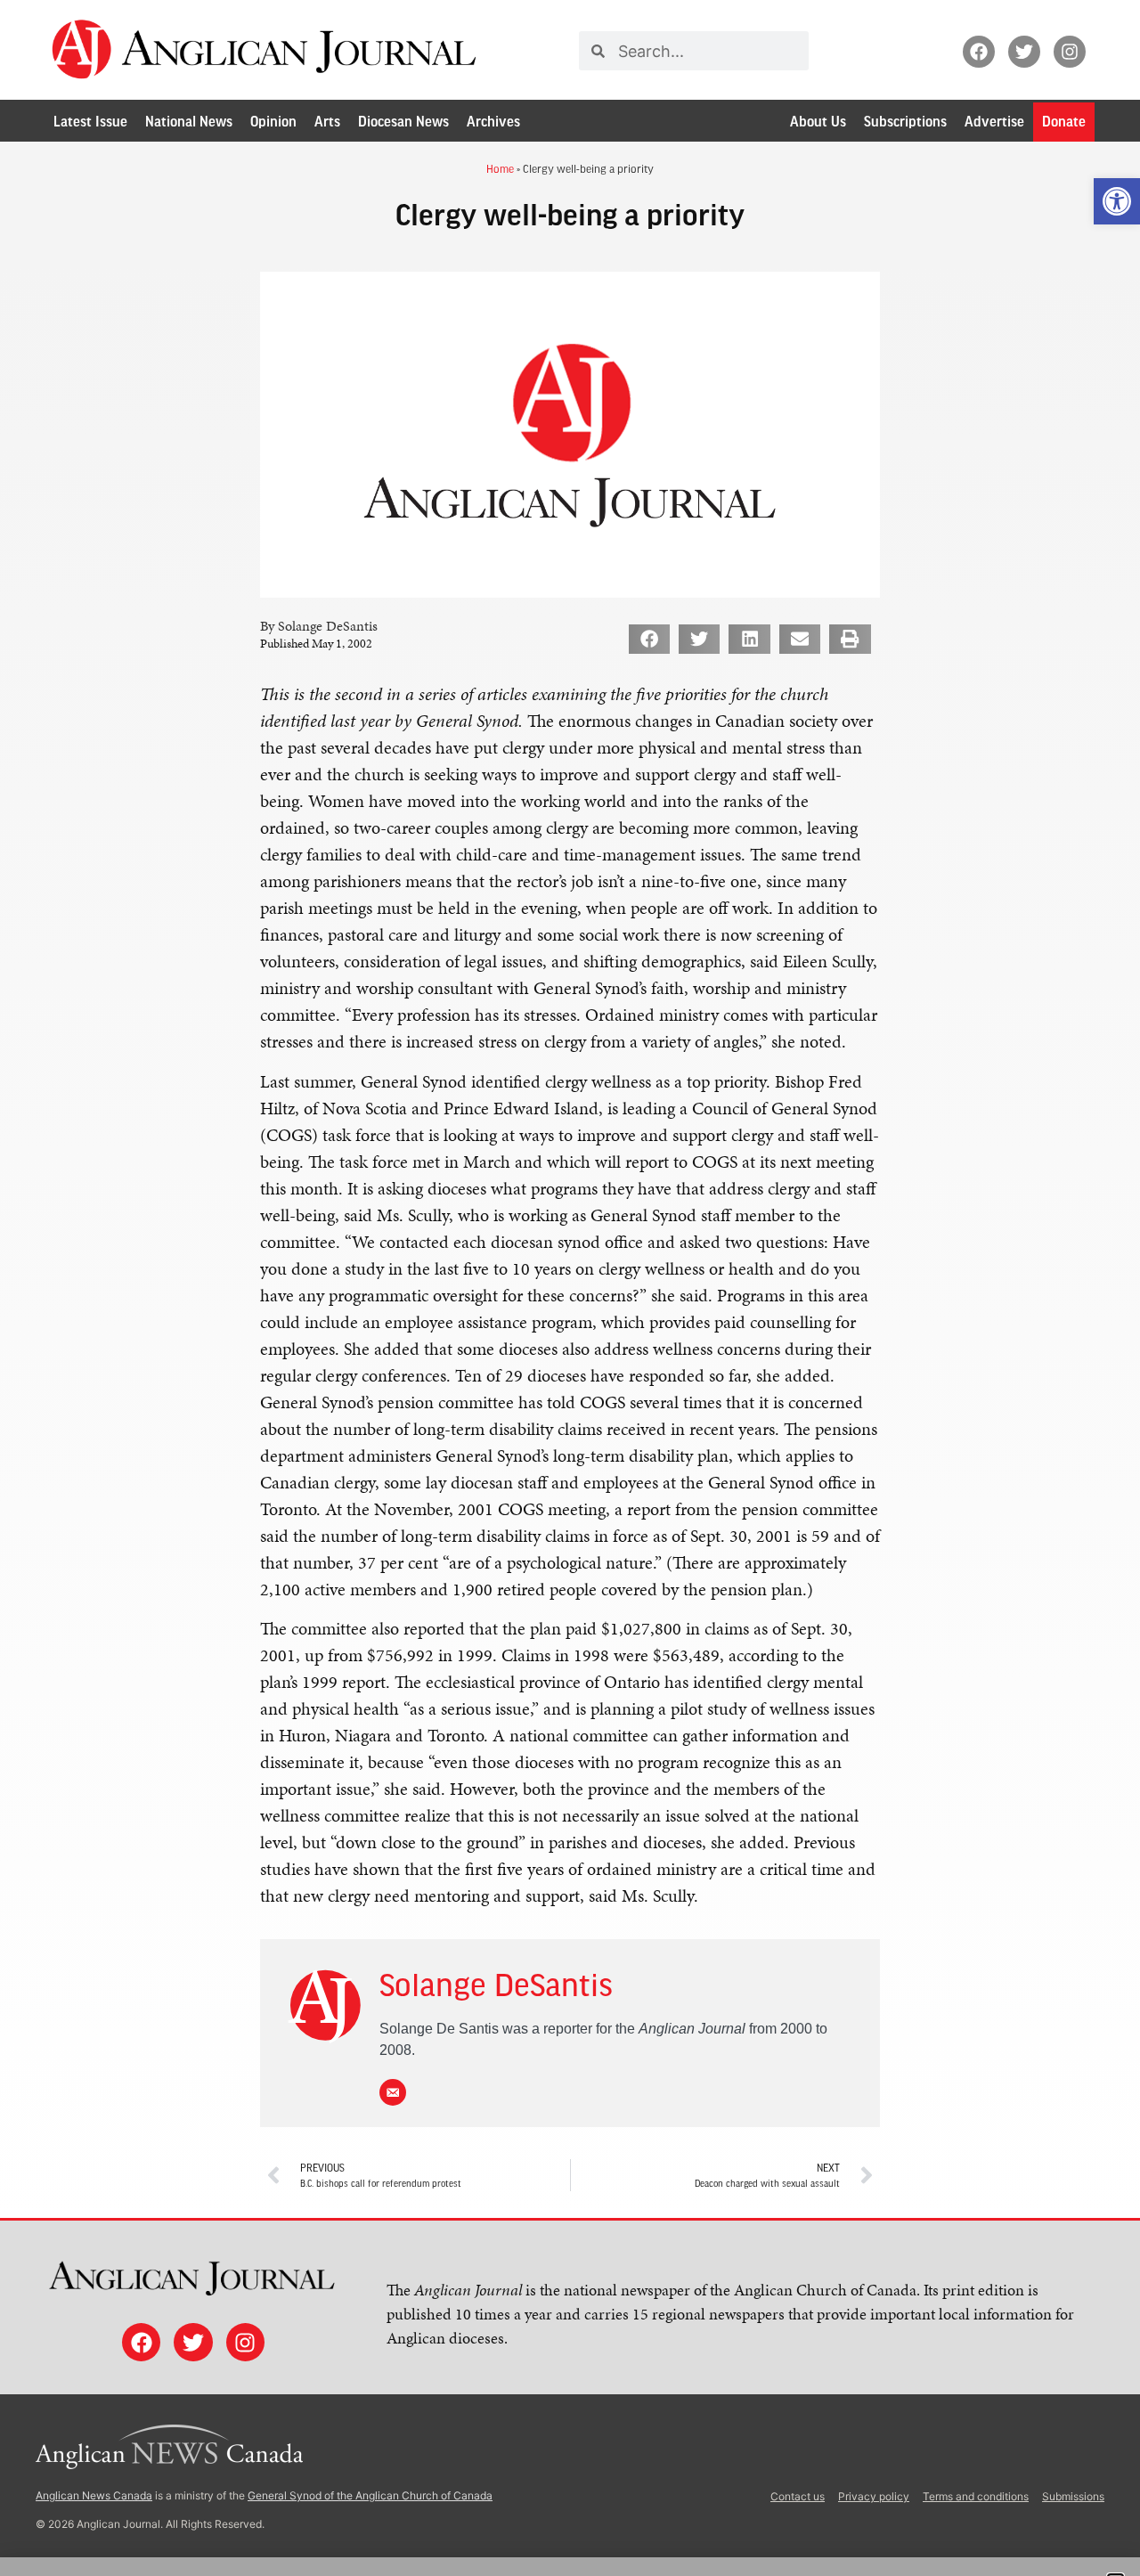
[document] (570, 1288)
